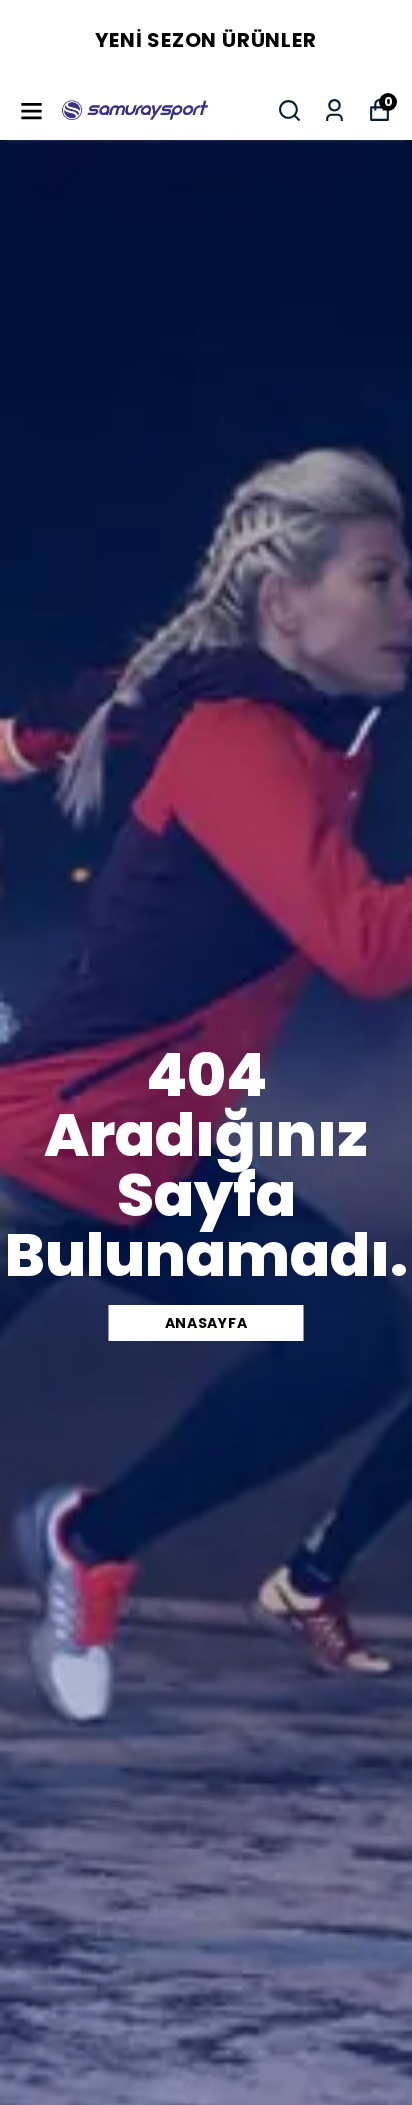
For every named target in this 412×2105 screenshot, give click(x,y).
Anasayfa (206, 1323)
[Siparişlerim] (334, 110)
